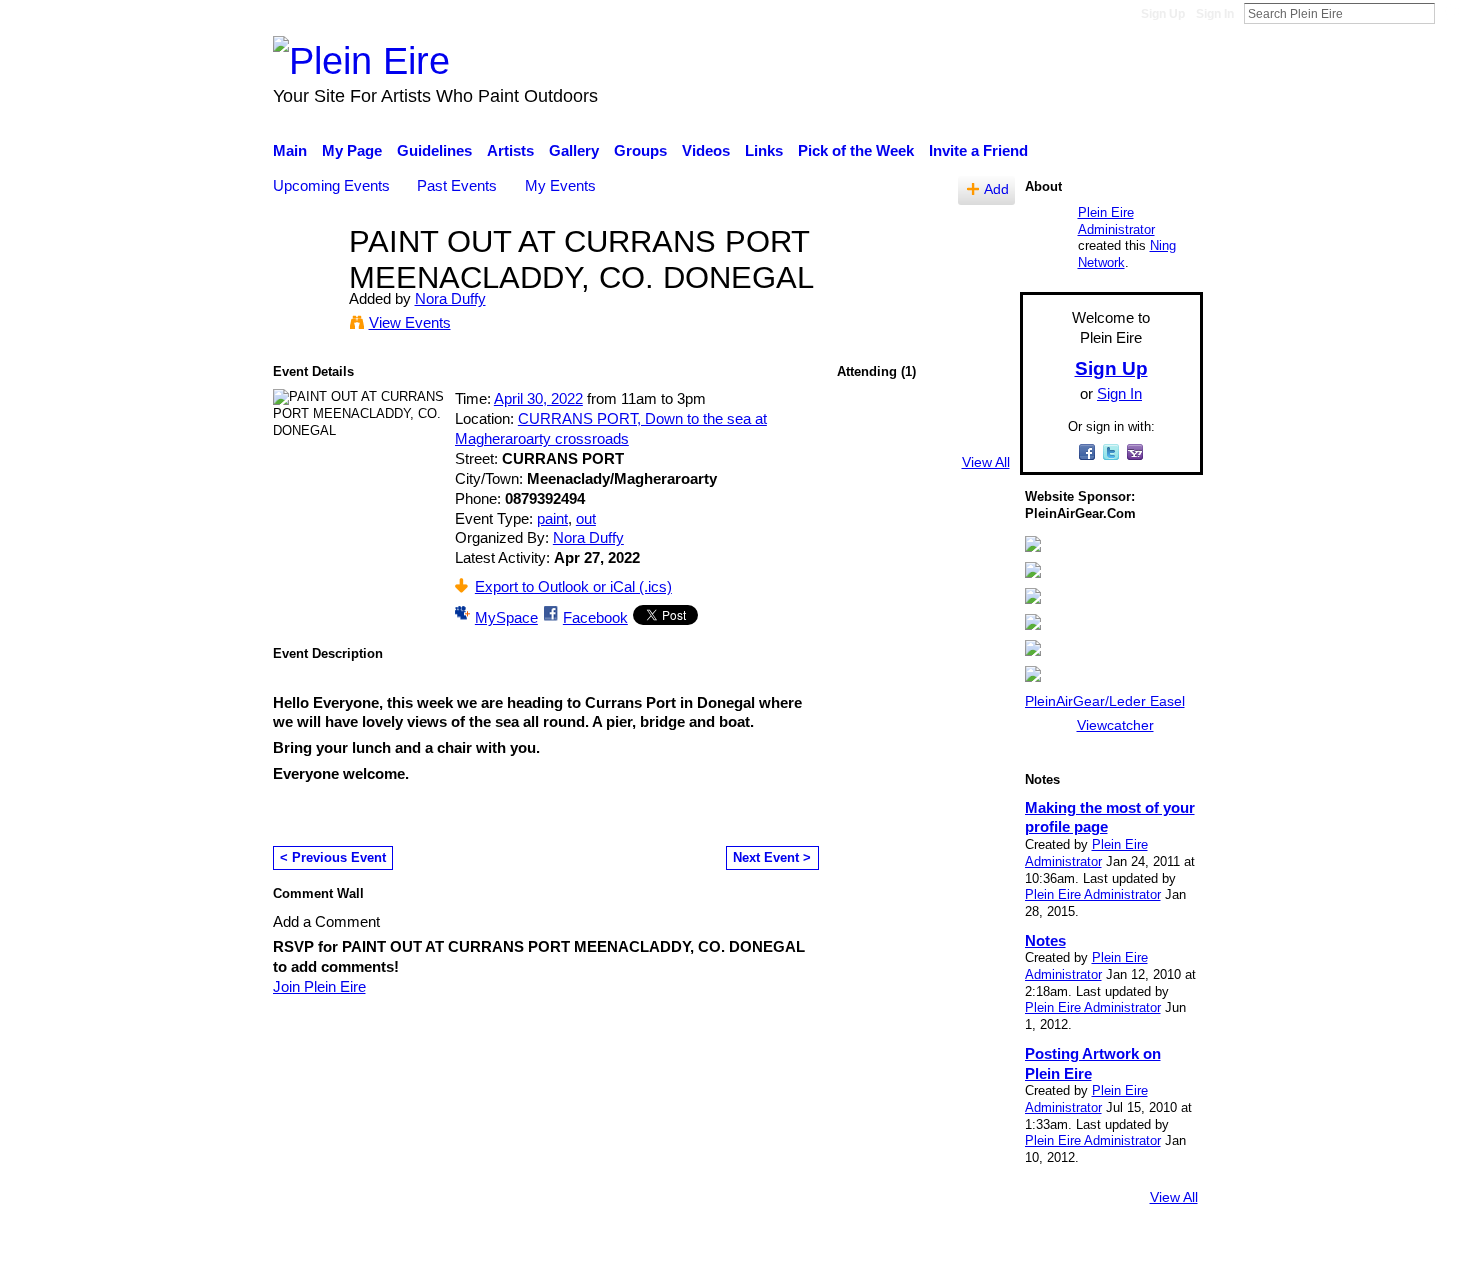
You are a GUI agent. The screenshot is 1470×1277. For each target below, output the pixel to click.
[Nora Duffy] (305, 278)
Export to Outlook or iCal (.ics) (573, 586)
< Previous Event (333, 857)
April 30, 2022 (538, 398)
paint (552, 518)
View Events (410, 322)
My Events (560, 185)
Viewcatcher (1115, 725)
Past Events (457, 185)
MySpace (506, 617)
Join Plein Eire (319, 986)
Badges (923, 1252)
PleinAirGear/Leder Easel (1105, 701)
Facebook (595, 617)
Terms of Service (1147, 1252)
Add (996, 189)
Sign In (1215, 14)
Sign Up (1163, 14)
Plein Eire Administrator (1116, 221)
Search (1451, 13)
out (586, 518)
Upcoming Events (331, 185)
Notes (1045, 940)
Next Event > (772, 857)
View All (986, 462)
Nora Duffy (450, 298)
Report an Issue (1020, 1252)
